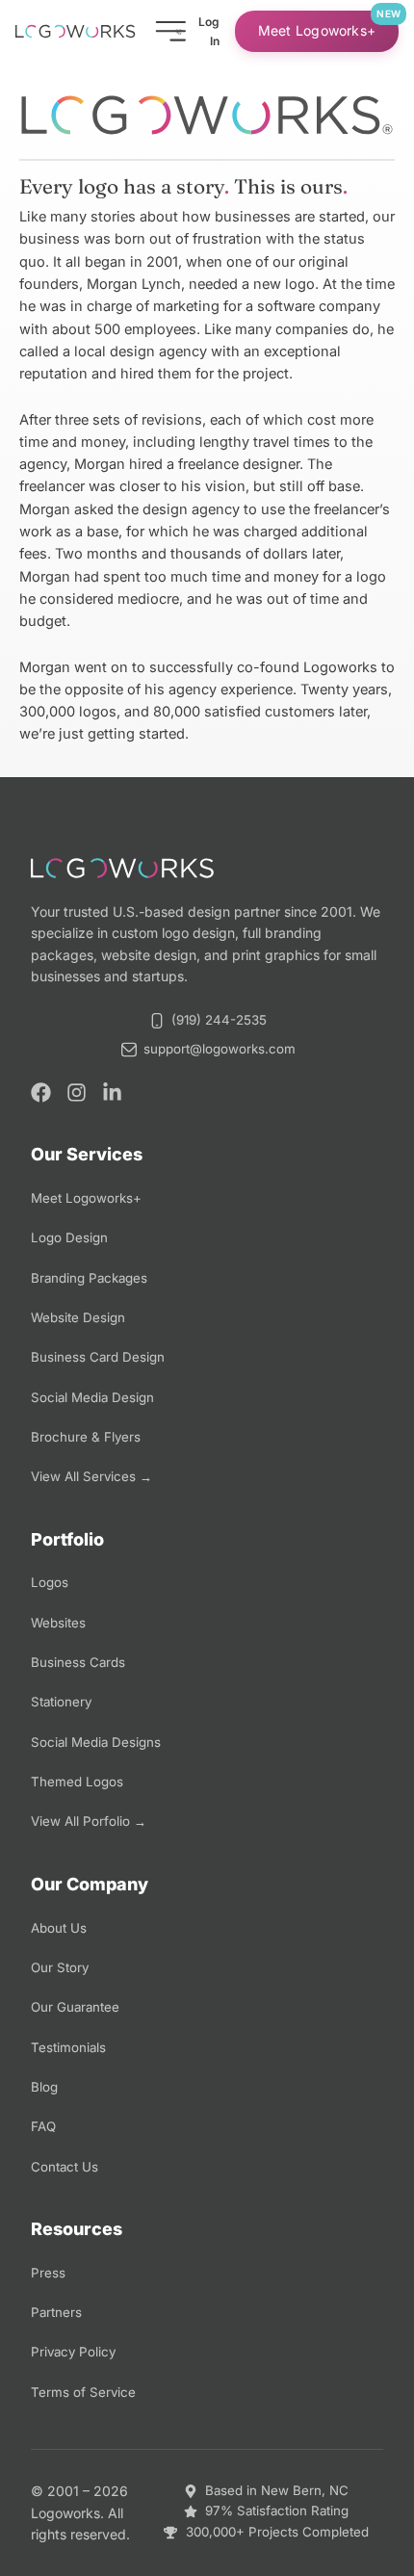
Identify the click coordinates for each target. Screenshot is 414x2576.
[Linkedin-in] (112, 1093)
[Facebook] (41, 1093)
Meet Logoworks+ (317, 30)
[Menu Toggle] (170, 31)
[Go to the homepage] (75, 31)
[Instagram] (77, 1093)
